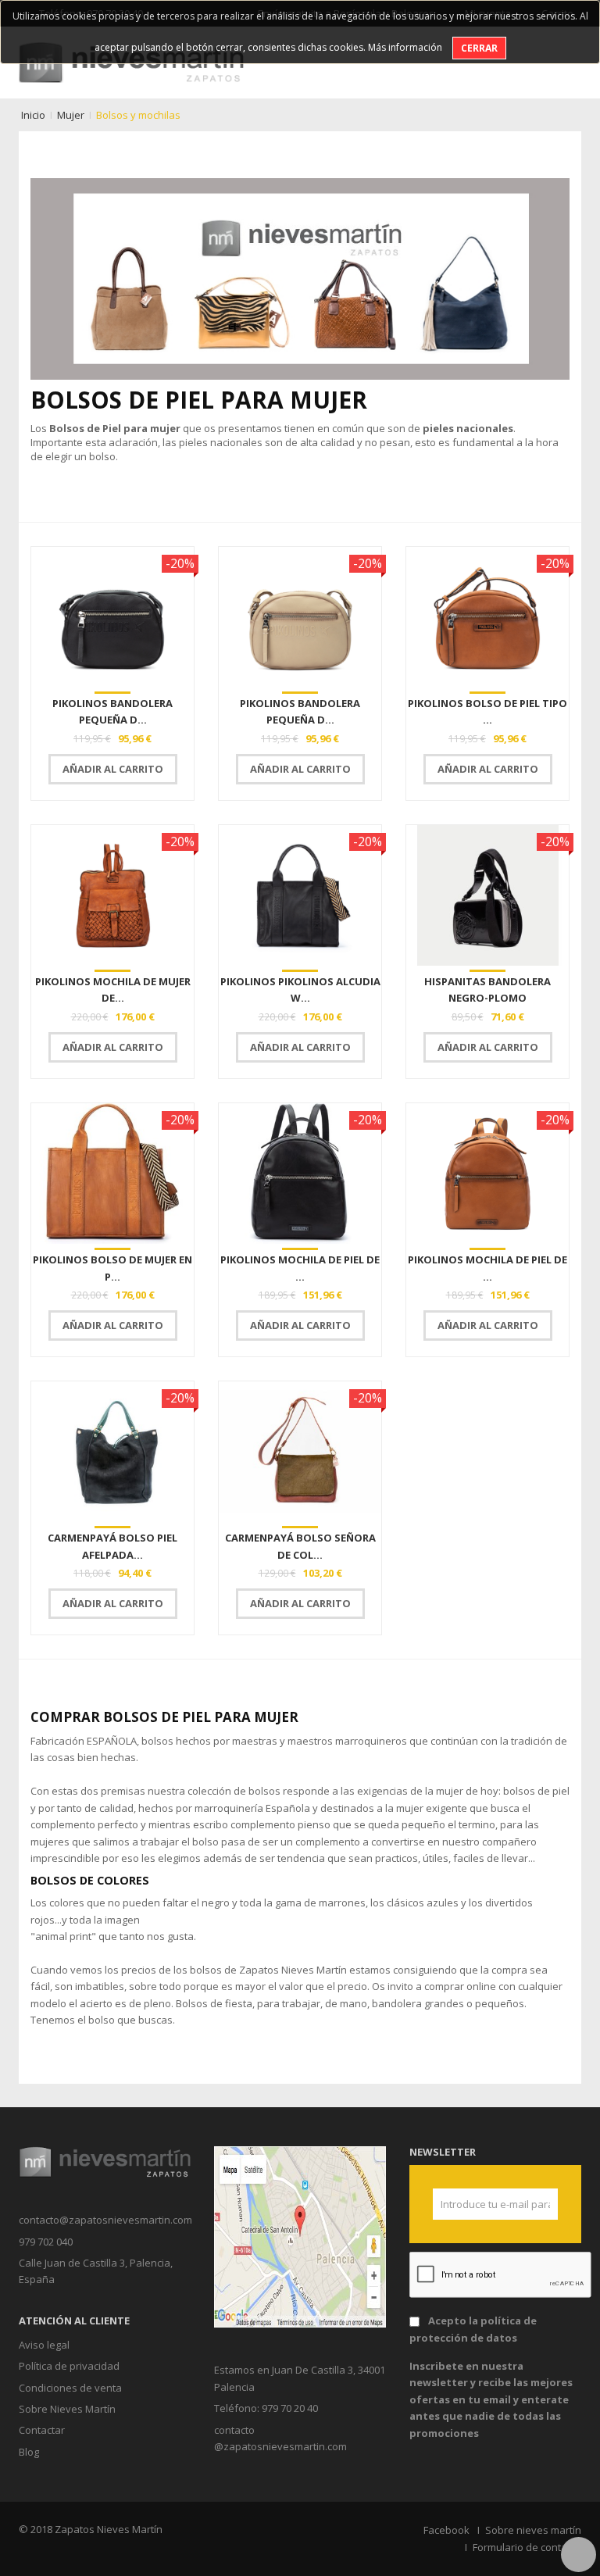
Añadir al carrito (113, 769)
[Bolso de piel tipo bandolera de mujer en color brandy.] (487, 617)
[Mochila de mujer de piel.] (112, 895)
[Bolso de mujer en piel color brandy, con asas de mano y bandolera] (112, 1174)
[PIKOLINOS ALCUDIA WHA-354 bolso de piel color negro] (300, 895)
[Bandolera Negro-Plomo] (487, 895)
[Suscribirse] (540, 2204)
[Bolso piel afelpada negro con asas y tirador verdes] (112, 1452)
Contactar (42, 2430)
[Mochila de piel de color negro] (300, 1174)
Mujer (71, 115)
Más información (405, 47)
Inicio (33, 115)
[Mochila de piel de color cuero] (487, 1174)
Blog (29, 2452)
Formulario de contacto (527, 2547)
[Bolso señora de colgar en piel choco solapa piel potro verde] (300, 1452)
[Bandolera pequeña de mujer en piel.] (112, 617)
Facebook (446, 2530)
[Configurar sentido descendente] (568, 505)
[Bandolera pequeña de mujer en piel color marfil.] (300, 617)
